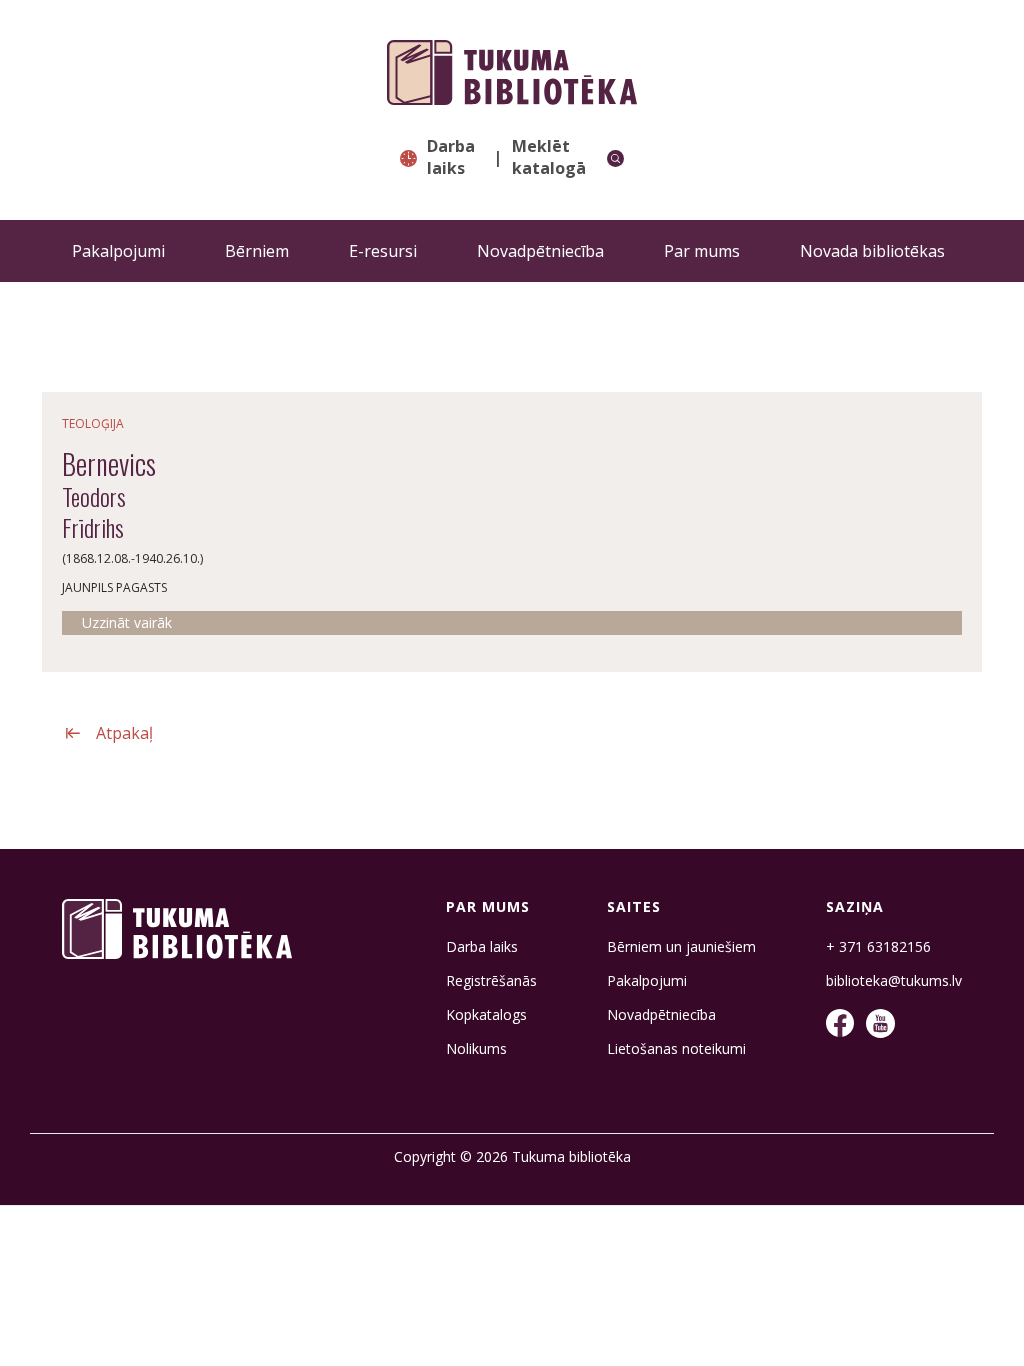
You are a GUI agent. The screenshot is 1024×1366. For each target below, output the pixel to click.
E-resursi (383, 251)
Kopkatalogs (486, 1015)
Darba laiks (451, 157)
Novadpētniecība (540, 251)
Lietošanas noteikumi (676, 1049)
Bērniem (257, 251)
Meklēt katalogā (549, 157)
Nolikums (476, 1049)
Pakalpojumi (118, 251)
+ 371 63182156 (878, 947)
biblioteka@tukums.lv (894, 981)
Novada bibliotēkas (872, 251)
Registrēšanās (491, 981)
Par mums (702, 251)
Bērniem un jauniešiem (681, 947)
